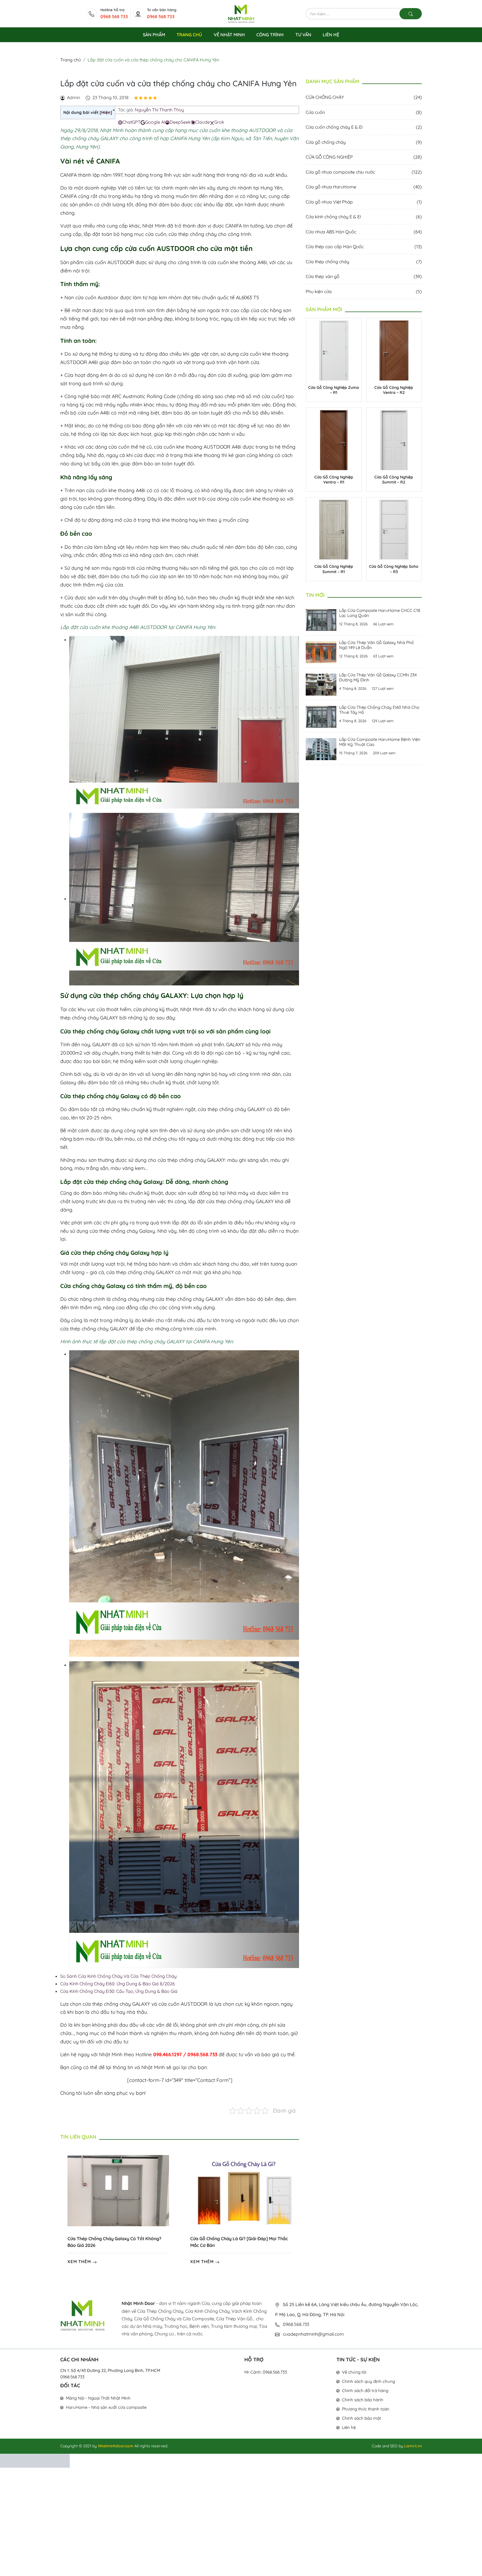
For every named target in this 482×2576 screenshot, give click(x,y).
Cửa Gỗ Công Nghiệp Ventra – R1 (334, 480)
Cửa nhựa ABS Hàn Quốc (364, 232)
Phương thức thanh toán (366, 2409)
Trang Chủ (189, 35)
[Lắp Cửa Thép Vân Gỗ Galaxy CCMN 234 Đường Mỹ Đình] (321, 684)
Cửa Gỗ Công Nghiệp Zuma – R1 (334, 390)
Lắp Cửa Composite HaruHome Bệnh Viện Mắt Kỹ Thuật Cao (380, 742)
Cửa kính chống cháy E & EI (364, 217)
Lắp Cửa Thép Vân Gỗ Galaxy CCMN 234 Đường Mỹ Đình (378, 677)
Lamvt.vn (413, 2446)
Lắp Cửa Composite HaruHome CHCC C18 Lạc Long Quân (380, 613)
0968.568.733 (72, 2377)
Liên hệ (349, 2427)
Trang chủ (71, 60)
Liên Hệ (331, 35)
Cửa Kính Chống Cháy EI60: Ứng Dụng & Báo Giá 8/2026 (118, 1984)
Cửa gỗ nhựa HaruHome (364, 187)
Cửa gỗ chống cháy (364, 142)
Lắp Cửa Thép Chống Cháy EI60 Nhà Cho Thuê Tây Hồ (379, 710)
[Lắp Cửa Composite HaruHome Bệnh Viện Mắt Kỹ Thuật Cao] (321, 748)
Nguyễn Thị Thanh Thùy (159, 110)
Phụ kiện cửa (364, 291)
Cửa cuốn (364, 112)
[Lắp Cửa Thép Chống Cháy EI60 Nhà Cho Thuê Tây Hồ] (321, 716)
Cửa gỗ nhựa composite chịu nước (364, 172)
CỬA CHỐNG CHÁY (364, 97)
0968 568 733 (114, 16)
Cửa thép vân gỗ (364, 276)
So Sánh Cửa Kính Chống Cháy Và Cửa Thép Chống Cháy (118, 1976)
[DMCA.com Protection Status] (35, 2460)
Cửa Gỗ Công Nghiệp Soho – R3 (394, 569)
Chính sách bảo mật (361, 2418)
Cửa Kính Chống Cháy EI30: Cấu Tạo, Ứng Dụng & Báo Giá (119, 1991)
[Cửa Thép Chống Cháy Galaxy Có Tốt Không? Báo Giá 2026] (118, 2190)
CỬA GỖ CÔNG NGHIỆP (364, 157)
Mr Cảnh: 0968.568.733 (266, 2372)
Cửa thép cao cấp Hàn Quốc (364, 246)
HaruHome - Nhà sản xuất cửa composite (106, 2407)
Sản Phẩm (154, 35)
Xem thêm (80, 2262)
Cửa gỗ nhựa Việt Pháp (364, 202)
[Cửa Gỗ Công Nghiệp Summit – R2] (394, 439)
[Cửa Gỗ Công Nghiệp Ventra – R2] (394, 350)
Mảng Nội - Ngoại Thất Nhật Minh (98, 2398)
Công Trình (270, 35)
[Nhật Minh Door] (241, 13)
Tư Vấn (303, 35)
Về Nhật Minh (229, 35)
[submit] (411, 14)
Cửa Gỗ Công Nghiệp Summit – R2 (394, 480)
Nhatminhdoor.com (116, 2446)
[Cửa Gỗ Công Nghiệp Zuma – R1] (334, 350)
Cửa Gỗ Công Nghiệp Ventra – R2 (394, 390)
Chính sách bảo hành (363, 2400)
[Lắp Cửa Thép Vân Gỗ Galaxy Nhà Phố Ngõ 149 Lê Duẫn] (321, 652)
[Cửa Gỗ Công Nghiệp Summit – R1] (334, 529)
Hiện (106, 112)
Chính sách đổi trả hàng (365, 2391)
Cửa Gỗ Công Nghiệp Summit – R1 (334, 569)
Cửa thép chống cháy (364, 262)
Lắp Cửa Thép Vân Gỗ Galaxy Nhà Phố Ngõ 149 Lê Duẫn (376, 645)
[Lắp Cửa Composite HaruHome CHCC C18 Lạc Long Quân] (321, 619)
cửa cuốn (96, 262)
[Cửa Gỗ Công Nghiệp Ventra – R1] (334, 439)
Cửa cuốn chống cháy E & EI (364, 127)
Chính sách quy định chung (368, 2381)
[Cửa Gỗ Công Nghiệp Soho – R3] (394, 529)
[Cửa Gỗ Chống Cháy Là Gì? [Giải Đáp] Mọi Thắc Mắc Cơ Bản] (241, 2190)
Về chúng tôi (354, 2372)
